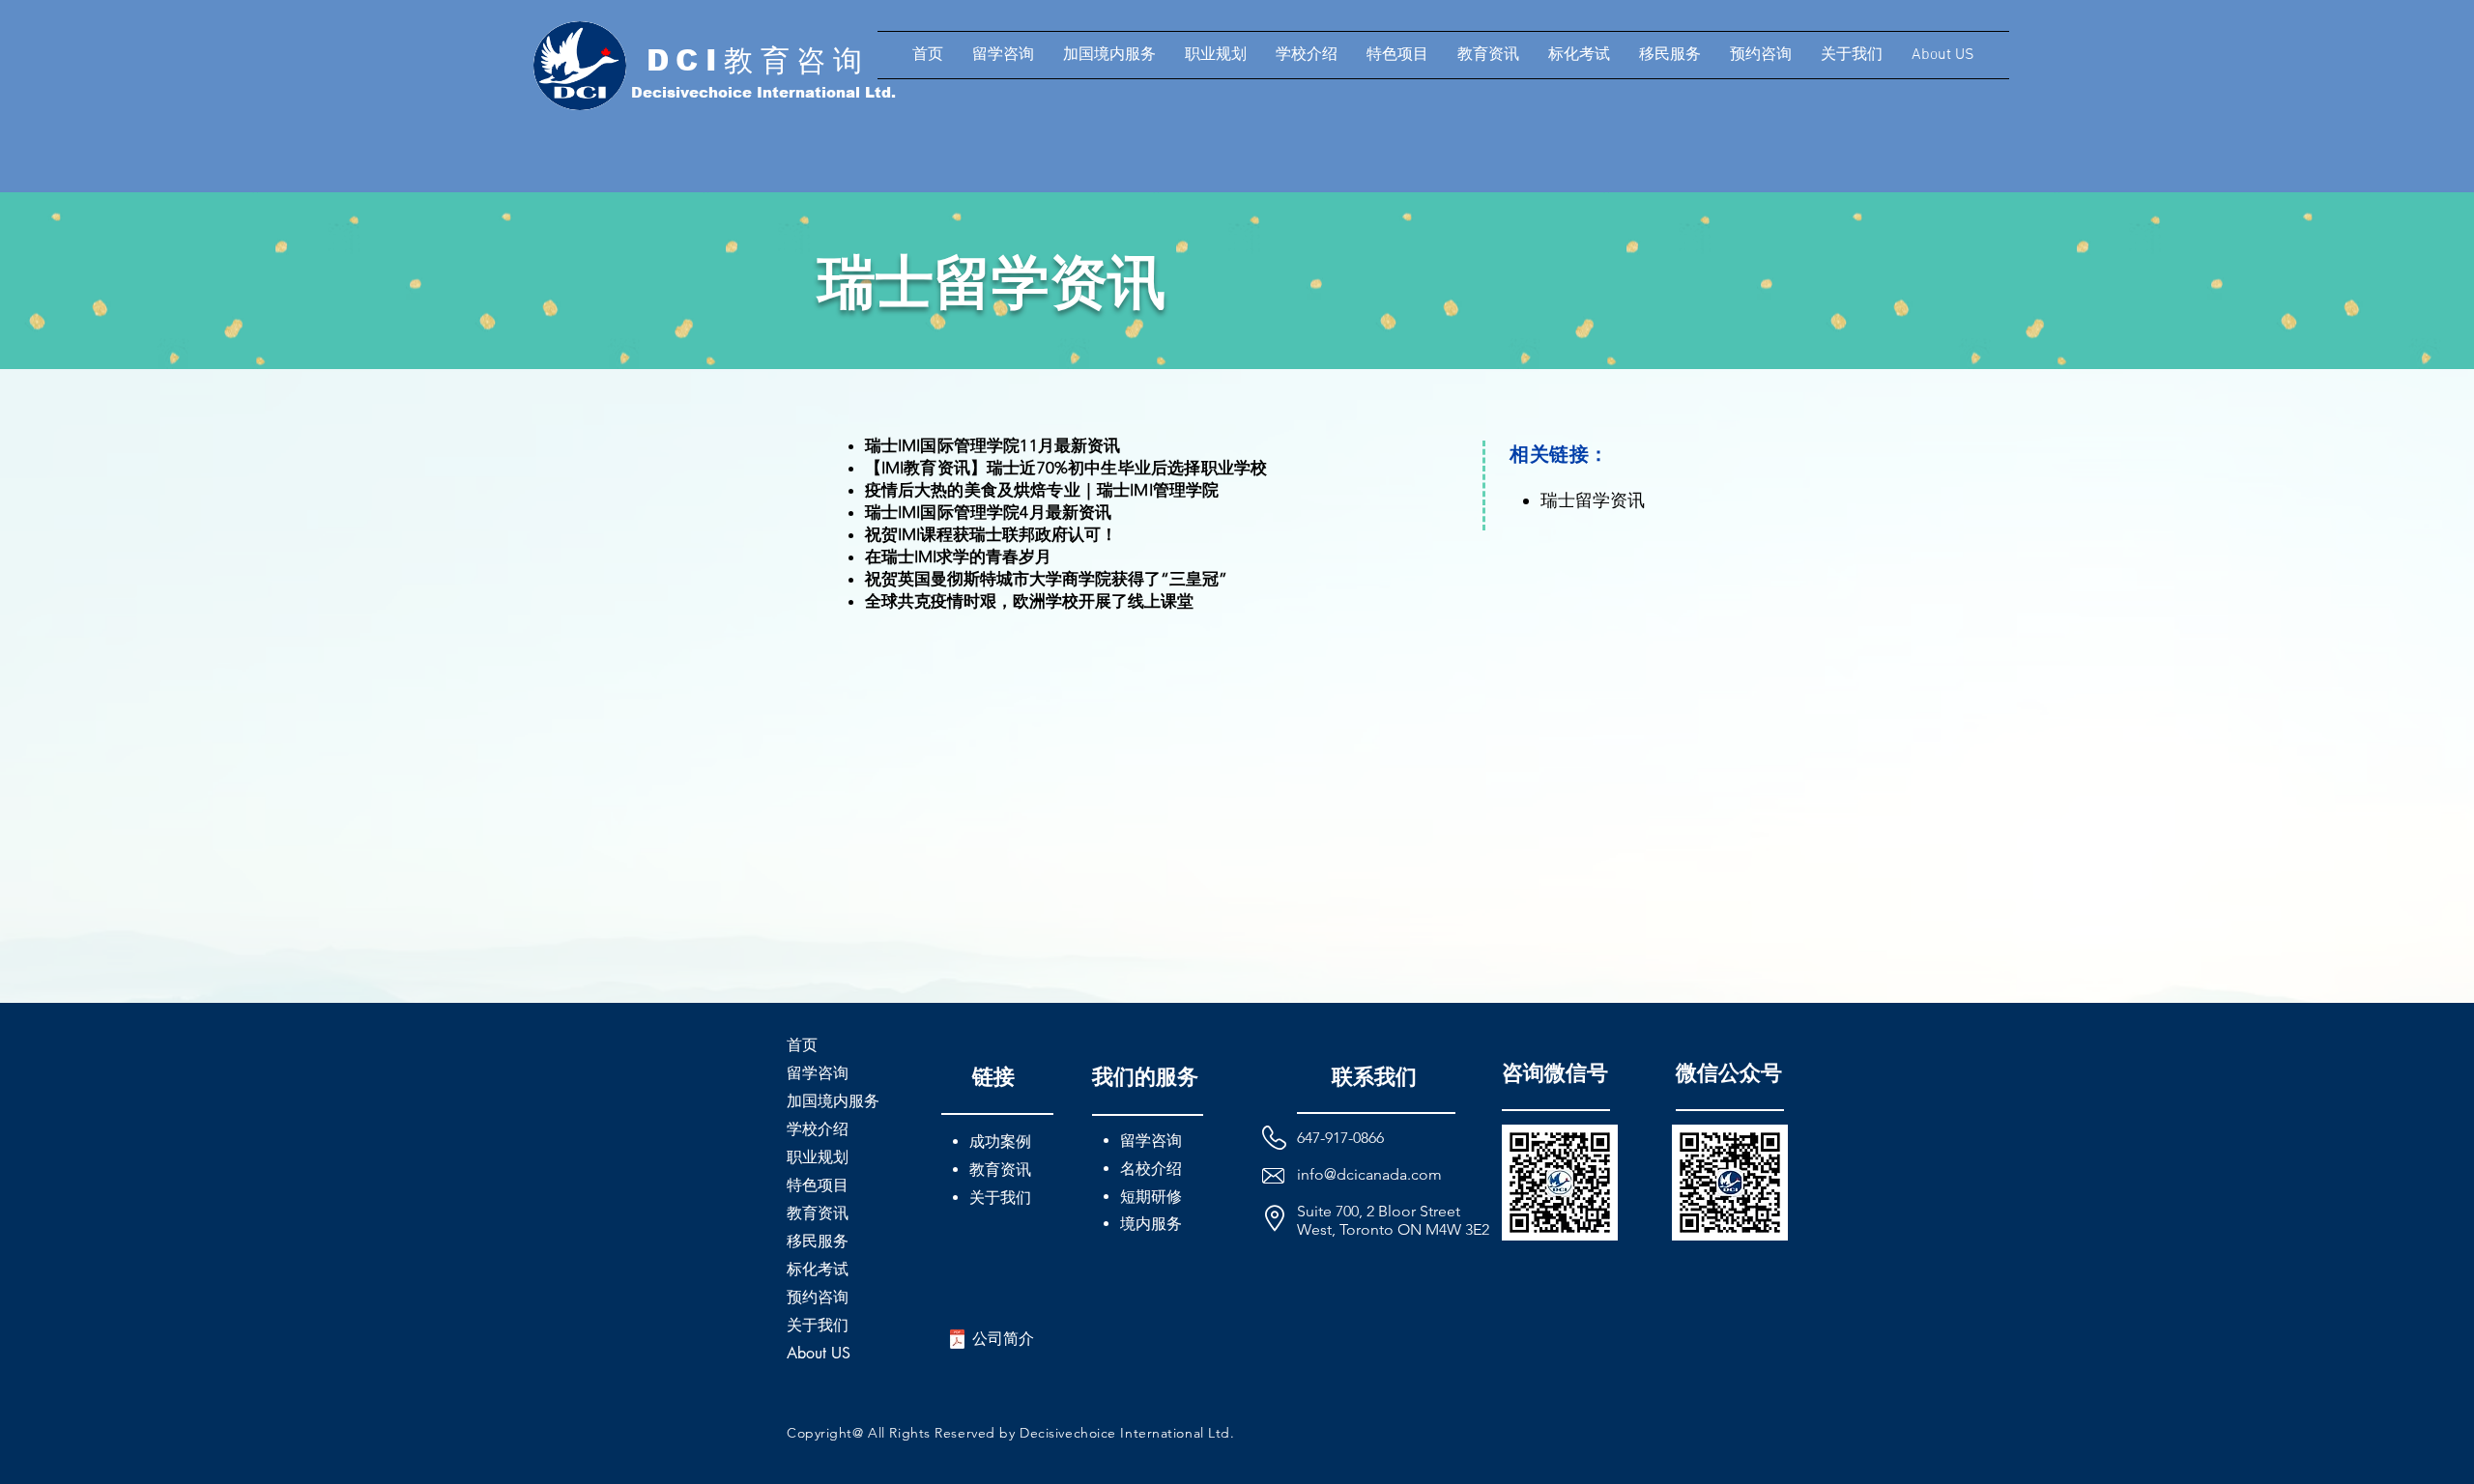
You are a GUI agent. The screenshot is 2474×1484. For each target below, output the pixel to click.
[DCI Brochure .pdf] (957, 1341)
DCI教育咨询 (758, 60)
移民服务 (818, 1241)
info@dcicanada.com (1369, 1174)
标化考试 (818, 1269)
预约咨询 (818, 1297)
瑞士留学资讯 (1593, 500)
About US (819, 1353)
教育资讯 (818, 1213)
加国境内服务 (833, 1101)
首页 (802, 1045)
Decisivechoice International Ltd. (763, 92)
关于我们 (818, 1325)
